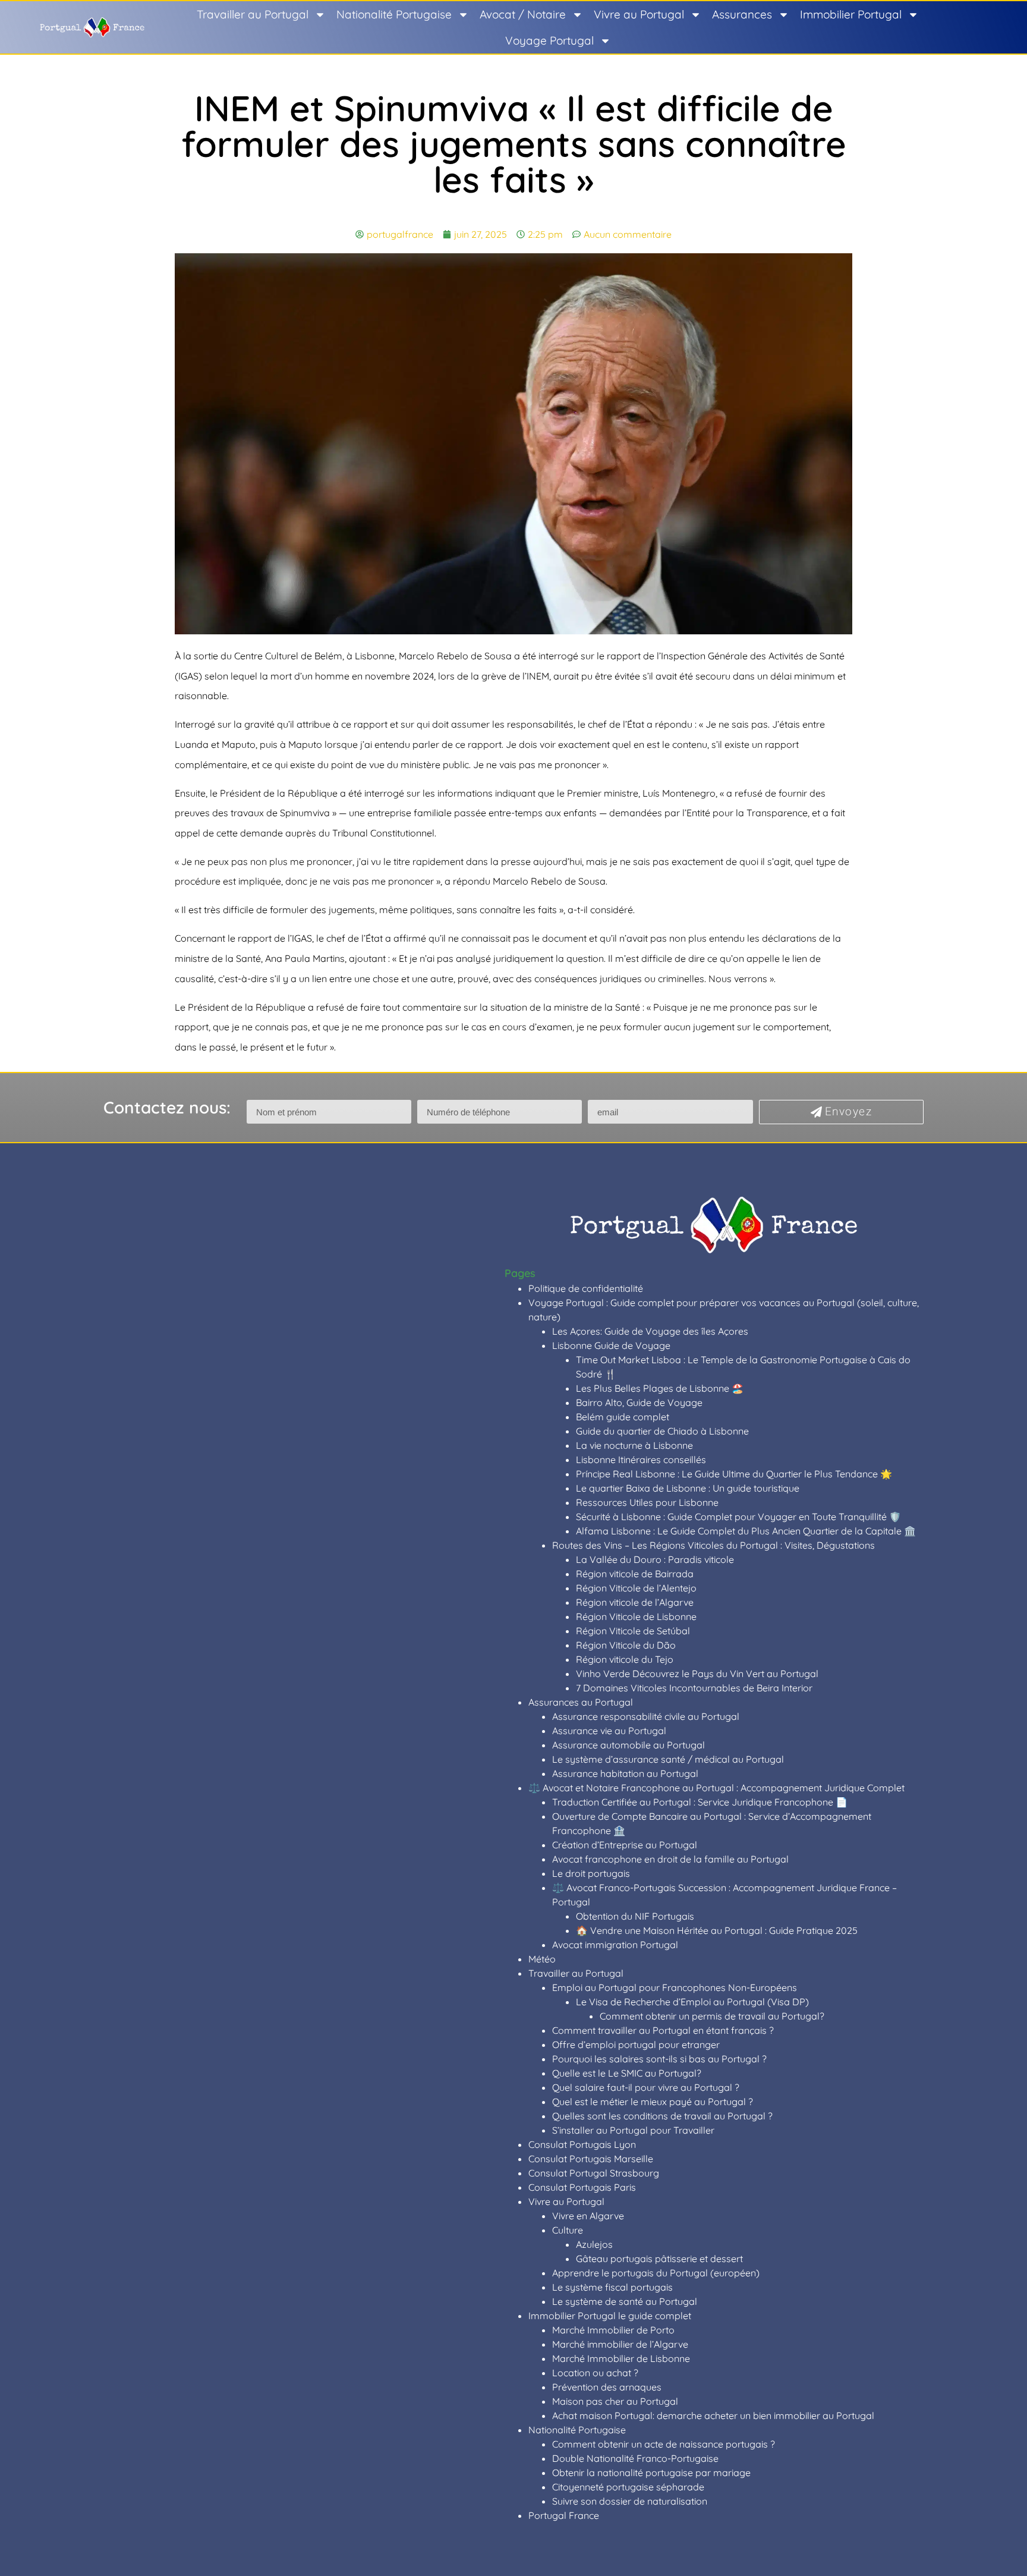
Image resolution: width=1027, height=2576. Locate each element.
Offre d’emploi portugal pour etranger (636, 2045)
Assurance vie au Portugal (609, 1731)
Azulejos (594, 2244)
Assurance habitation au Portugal (625, 1773)
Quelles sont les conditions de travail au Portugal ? (662, 2116)
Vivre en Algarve (588, 2216)
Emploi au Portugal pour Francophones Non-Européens (675, 1987)
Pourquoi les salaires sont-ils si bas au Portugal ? (659, 2059)
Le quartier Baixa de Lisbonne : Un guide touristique (688, 1488)
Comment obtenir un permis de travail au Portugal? (712, 2016)
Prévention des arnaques (607, 2387)
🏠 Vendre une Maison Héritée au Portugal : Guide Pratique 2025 (717, 1930)
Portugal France (564, 2515)
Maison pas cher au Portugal (615, 2401)
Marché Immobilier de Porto (613, 2330)
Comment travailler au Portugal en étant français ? (663, 2030)
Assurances (742, 14)
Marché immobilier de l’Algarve (620, 2344)
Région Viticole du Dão (626, 1645)
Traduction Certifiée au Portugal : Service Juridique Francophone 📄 (700, 1802)
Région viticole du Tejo (625, 1659)
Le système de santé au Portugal (625, 2301)
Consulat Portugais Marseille (591, 2159)
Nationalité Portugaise (394, 14)
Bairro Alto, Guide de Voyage (639, 1402)
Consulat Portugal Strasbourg (594, 2173)
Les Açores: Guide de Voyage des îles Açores (650, 1331)
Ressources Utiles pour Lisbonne (647, 1502)
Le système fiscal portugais (612, 2287)
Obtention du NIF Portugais (635, 1916)
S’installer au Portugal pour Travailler (633, 2130)
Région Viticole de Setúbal (633, 1631)
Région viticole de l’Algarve (635, 1602)
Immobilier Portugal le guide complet (610, 2316)
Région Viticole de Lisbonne (636, 1616)
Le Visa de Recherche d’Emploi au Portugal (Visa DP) (692, 2002)
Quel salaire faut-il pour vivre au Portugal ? (646, 2087)
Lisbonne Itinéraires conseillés (641, 1460)
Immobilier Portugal (851, 14)
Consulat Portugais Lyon (582, 2144)
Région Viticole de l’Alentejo (636, 1588)
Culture (568, 2230)
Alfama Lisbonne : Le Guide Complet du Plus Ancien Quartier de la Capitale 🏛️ (746, 1531)
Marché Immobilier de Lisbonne (621, 2358)
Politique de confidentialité (586, 1288)
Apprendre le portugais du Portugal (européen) (656, 2273)
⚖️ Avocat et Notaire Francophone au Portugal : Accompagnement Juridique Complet (716, 1788)
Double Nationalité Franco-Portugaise (635, 2458)
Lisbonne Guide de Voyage (611, 1345)
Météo (542, 1959)
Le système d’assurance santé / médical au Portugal (668, 1759)
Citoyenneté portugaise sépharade (628, 2487)
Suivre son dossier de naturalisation (630, 2501)
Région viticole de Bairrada (635, 1574)
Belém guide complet (623, 1417)
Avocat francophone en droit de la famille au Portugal (670, 1859)
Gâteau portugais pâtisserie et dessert (659, 2259)
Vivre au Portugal (639, 14)
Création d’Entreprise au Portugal (625, 1845)
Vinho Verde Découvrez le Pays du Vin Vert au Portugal (697, 1674)
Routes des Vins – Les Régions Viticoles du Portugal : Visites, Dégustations (713, 1545)
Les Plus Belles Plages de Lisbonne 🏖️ (660, 1388)
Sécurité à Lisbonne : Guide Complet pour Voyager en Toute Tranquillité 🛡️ (738, 1517)
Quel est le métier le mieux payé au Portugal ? (653, 2102)
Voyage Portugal (549, 40)
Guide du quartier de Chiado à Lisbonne (662, 1431)
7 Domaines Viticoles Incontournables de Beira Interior (694, 1688)
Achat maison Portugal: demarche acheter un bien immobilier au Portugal (713, 2415)
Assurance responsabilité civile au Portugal (646, 1716)
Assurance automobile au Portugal (629, 1745)
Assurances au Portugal (581, 1702)
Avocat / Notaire (523, 14)
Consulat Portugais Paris (582, 2187)
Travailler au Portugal (253, 14)
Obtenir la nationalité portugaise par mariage (651, 2473)
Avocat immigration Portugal (615, 1945)
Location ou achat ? (595, 2373)
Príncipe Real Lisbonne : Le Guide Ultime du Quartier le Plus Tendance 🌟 (734, 1474)
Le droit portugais (591, 1873)
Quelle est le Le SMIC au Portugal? (627, 2073)
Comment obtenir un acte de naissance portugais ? (664, 2444)
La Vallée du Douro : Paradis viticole (655, 1559)
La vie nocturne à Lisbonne (634, 1445)
